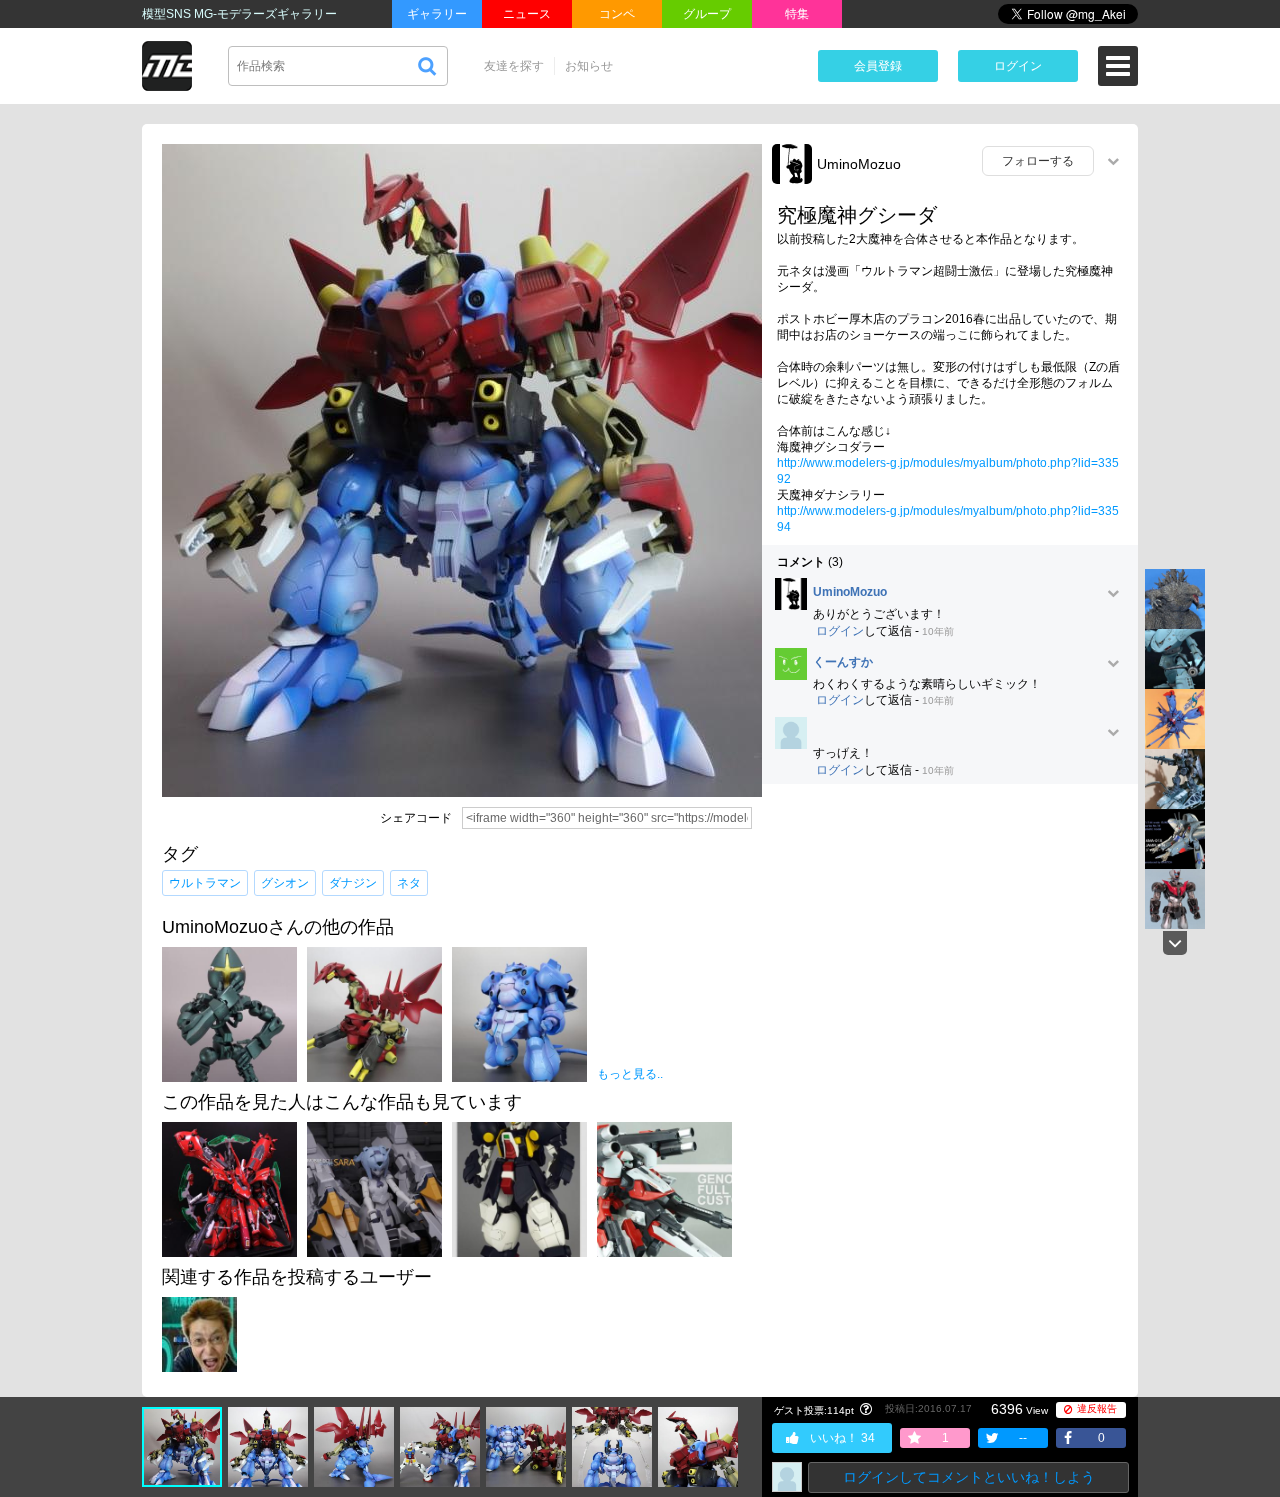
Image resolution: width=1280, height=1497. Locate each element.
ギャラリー (437, 14)
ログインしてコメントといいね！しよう (969, 1477)
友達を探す (514, 66)
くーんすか (843, 662)
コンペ (617, 14)
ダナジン (353, 883)
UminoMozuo (859, 164)
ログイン (1018, 66)
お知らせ (589, 66)
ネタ (409, 883)
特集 (797, 14)
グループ (707, 14)
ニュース (527, 14)
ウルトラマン (205, 883)
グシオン (285, 883)
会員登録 (878, 66)
